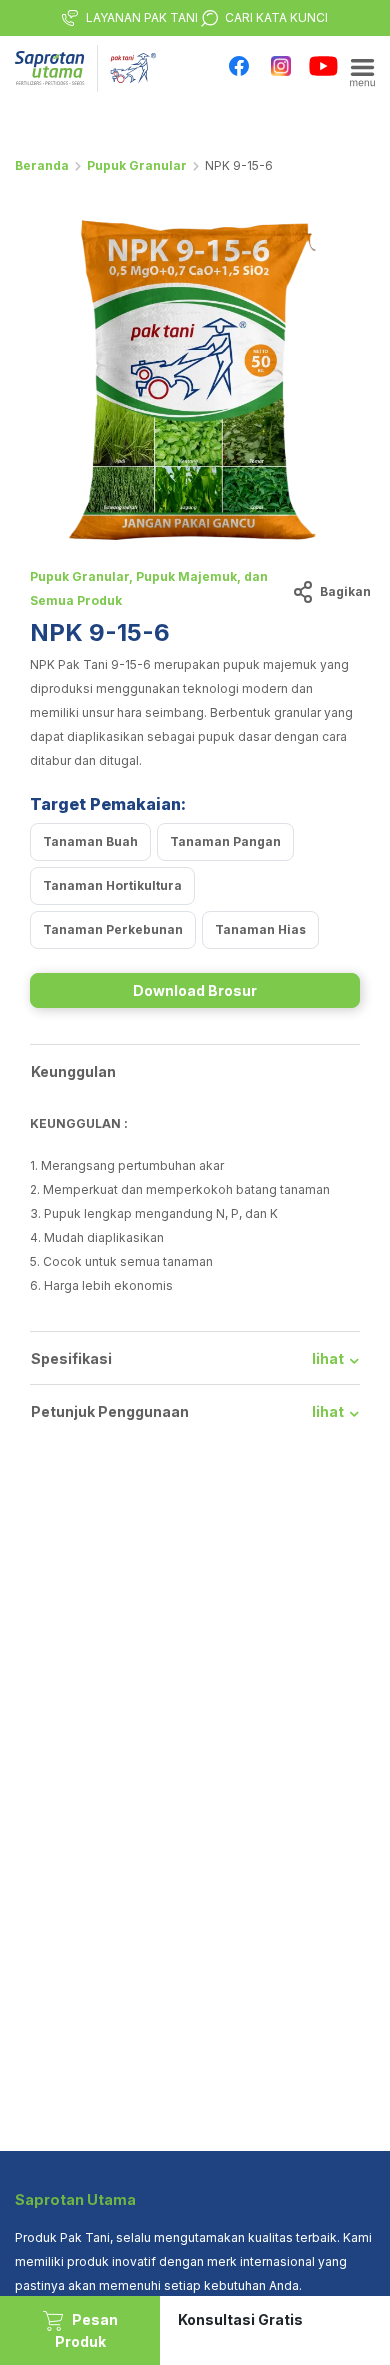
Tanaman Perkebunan (113, 929)
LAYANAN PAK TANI (142, 17)
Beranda (42, 165)
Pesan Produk (86, 2330)
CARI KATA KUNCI (276, 17)
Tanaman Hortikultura (112, 885)
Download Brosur (195, 990)
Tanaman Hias (260, 929)
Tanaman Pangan (225, 841)
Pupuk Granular (137, 165)
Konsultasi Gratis (240, 2319)
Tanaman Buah (90, 841)
